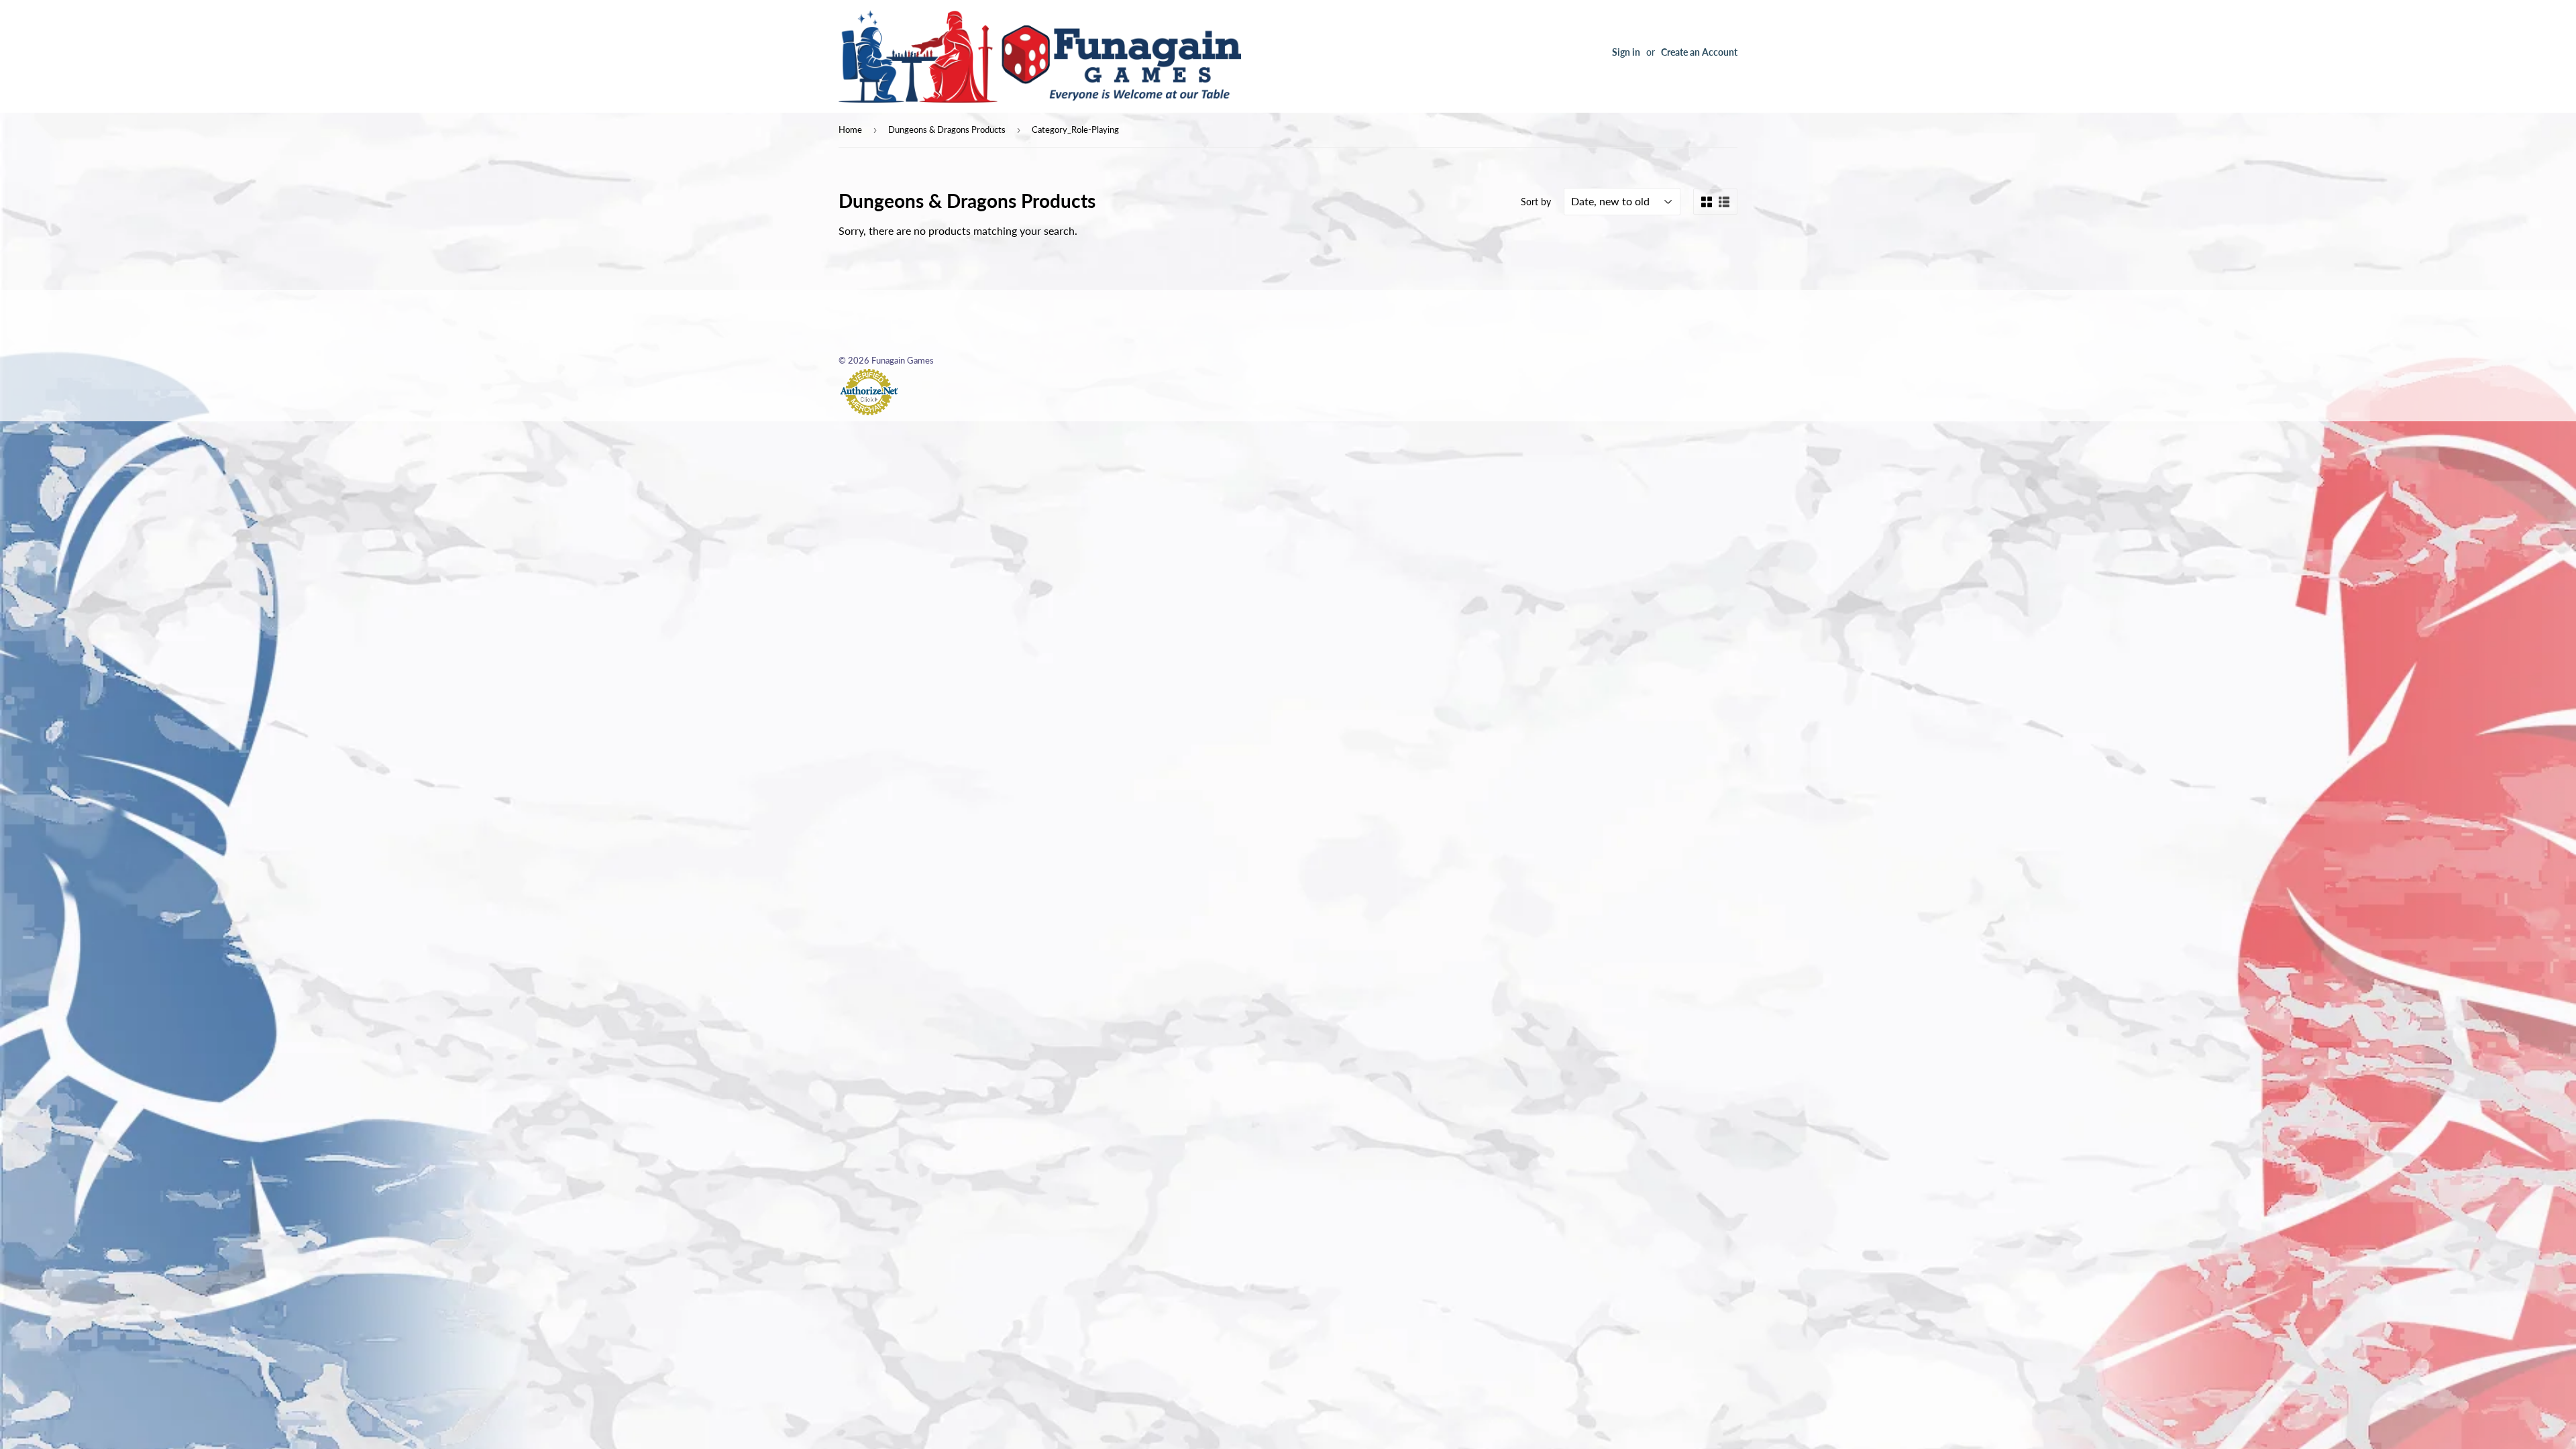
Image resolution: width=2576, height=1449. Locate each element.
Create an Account (1699, 52)
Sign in (1626, 52)
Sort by (1536, 202)
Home (850, 129)
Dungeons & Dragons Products (947, 129)
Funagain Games (903, 360)
